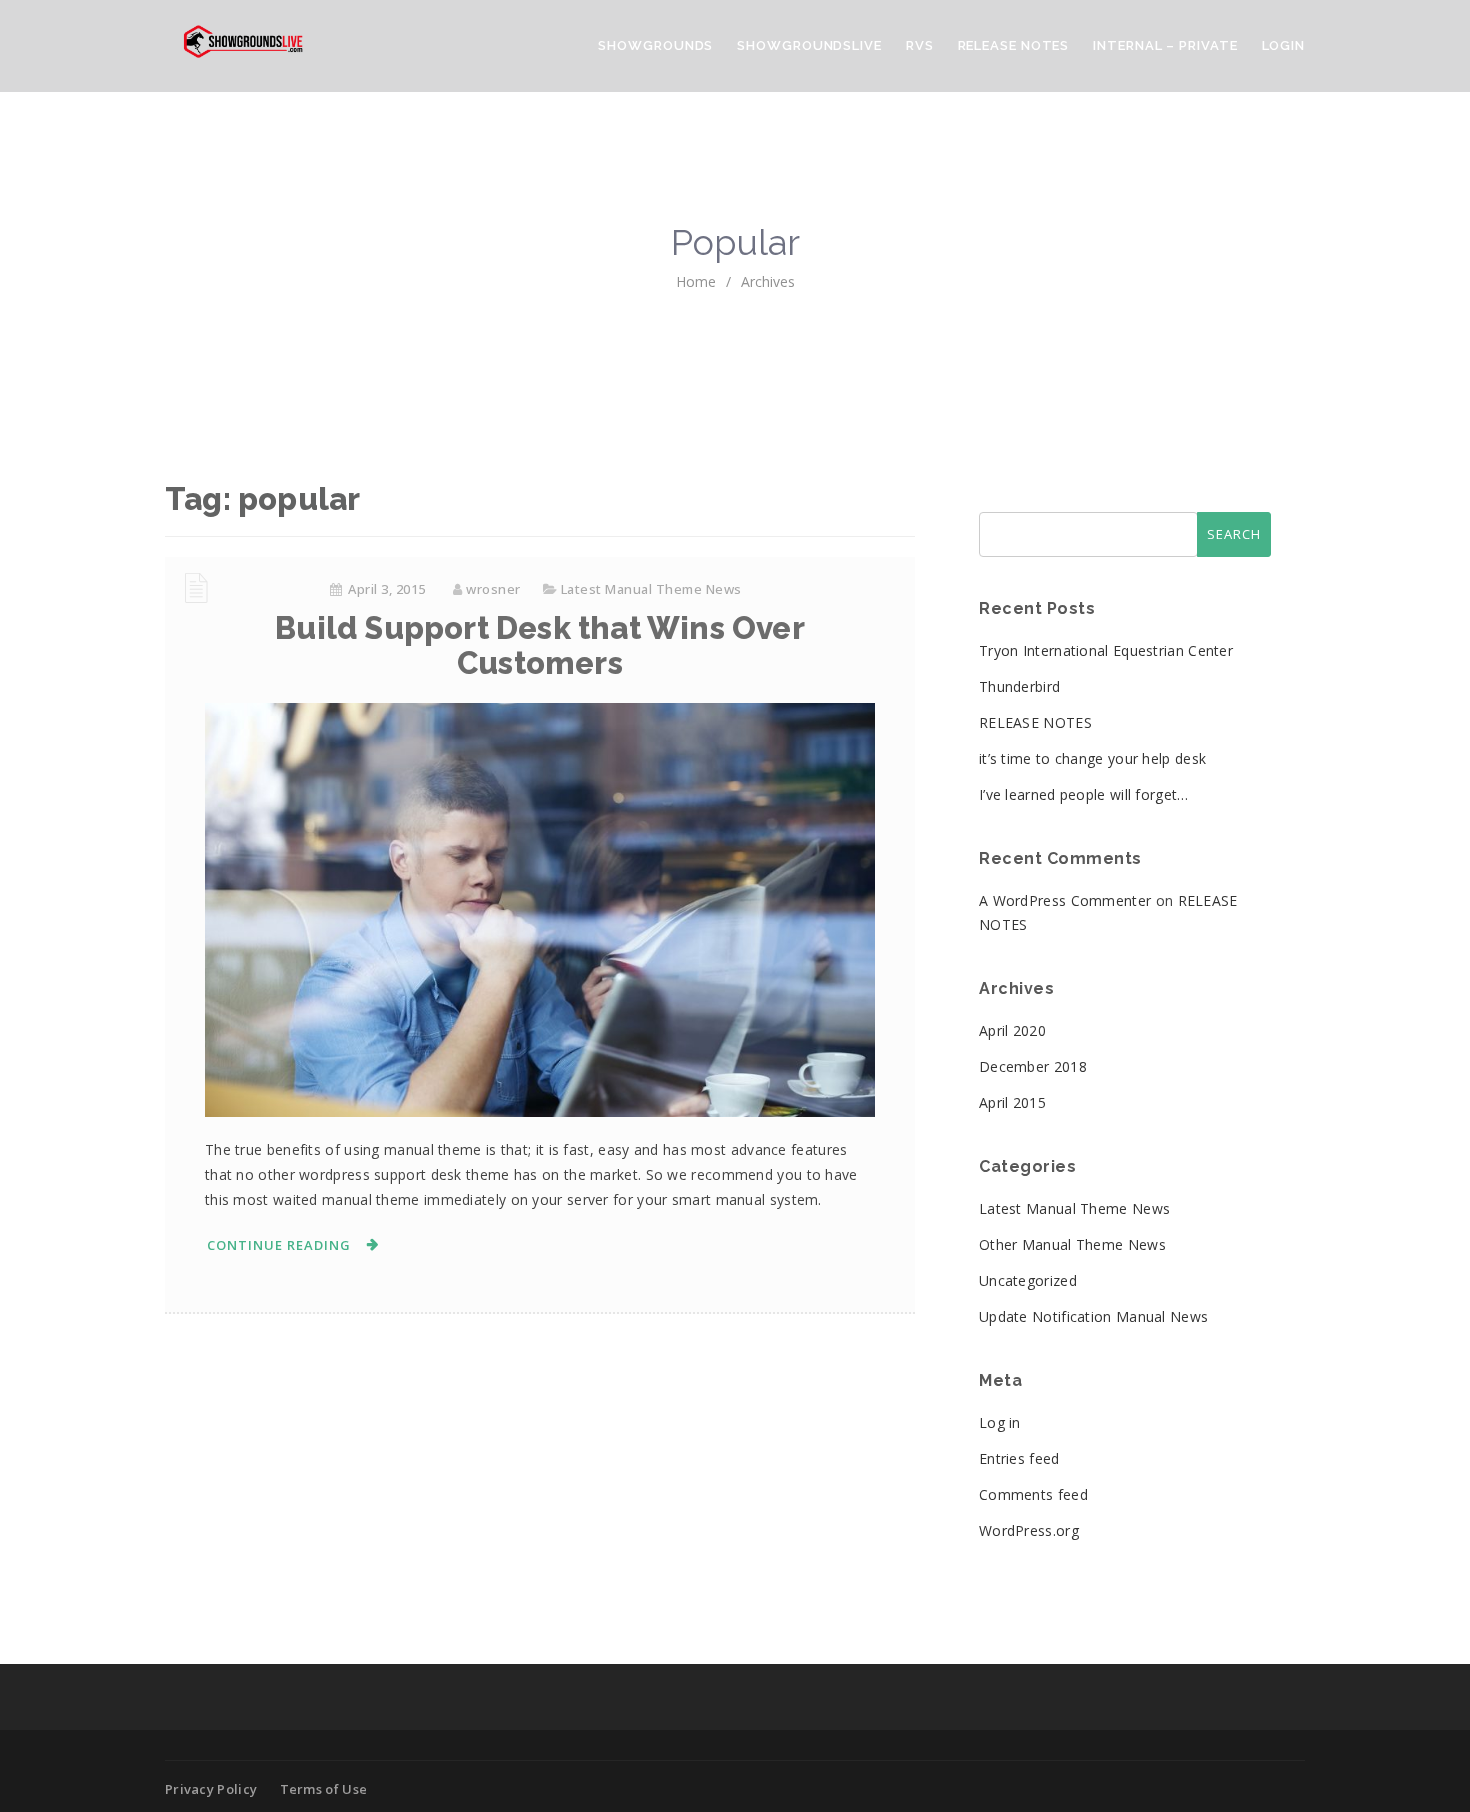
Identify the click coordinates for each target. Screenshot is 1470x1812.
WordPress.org (1029, 1530)
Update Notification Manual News (1093, 1316)
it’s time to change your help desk (1092, 758)
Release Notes (1014, 45)
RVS (920, 45)
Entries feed (1019, 1458)
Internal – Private (1165, 45)
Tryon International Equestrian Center (1106, 650)
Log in (1000, 1422)
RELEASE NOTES (1035, 722)
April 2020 (1012, 1030)
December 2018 (1033, 1066)
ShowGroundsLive (809, 45)
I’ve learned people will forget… (1084, 794)
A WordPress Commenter (1065, 900)
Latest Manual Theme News (651, 589)
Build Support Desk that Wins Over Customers (540, 645)
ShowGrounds (655, 45)
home (696, 281)
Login (1284, 45)
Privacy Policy (211, 1789)
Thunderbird (1019, 686)
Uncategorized (1028, 1280)
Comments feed (1033, 1494)
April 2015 (1012, 1102)
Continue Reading (279, 1245)
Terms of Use (324, 1789)
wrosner (493, 589)
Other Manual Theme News (1072, 1244)
